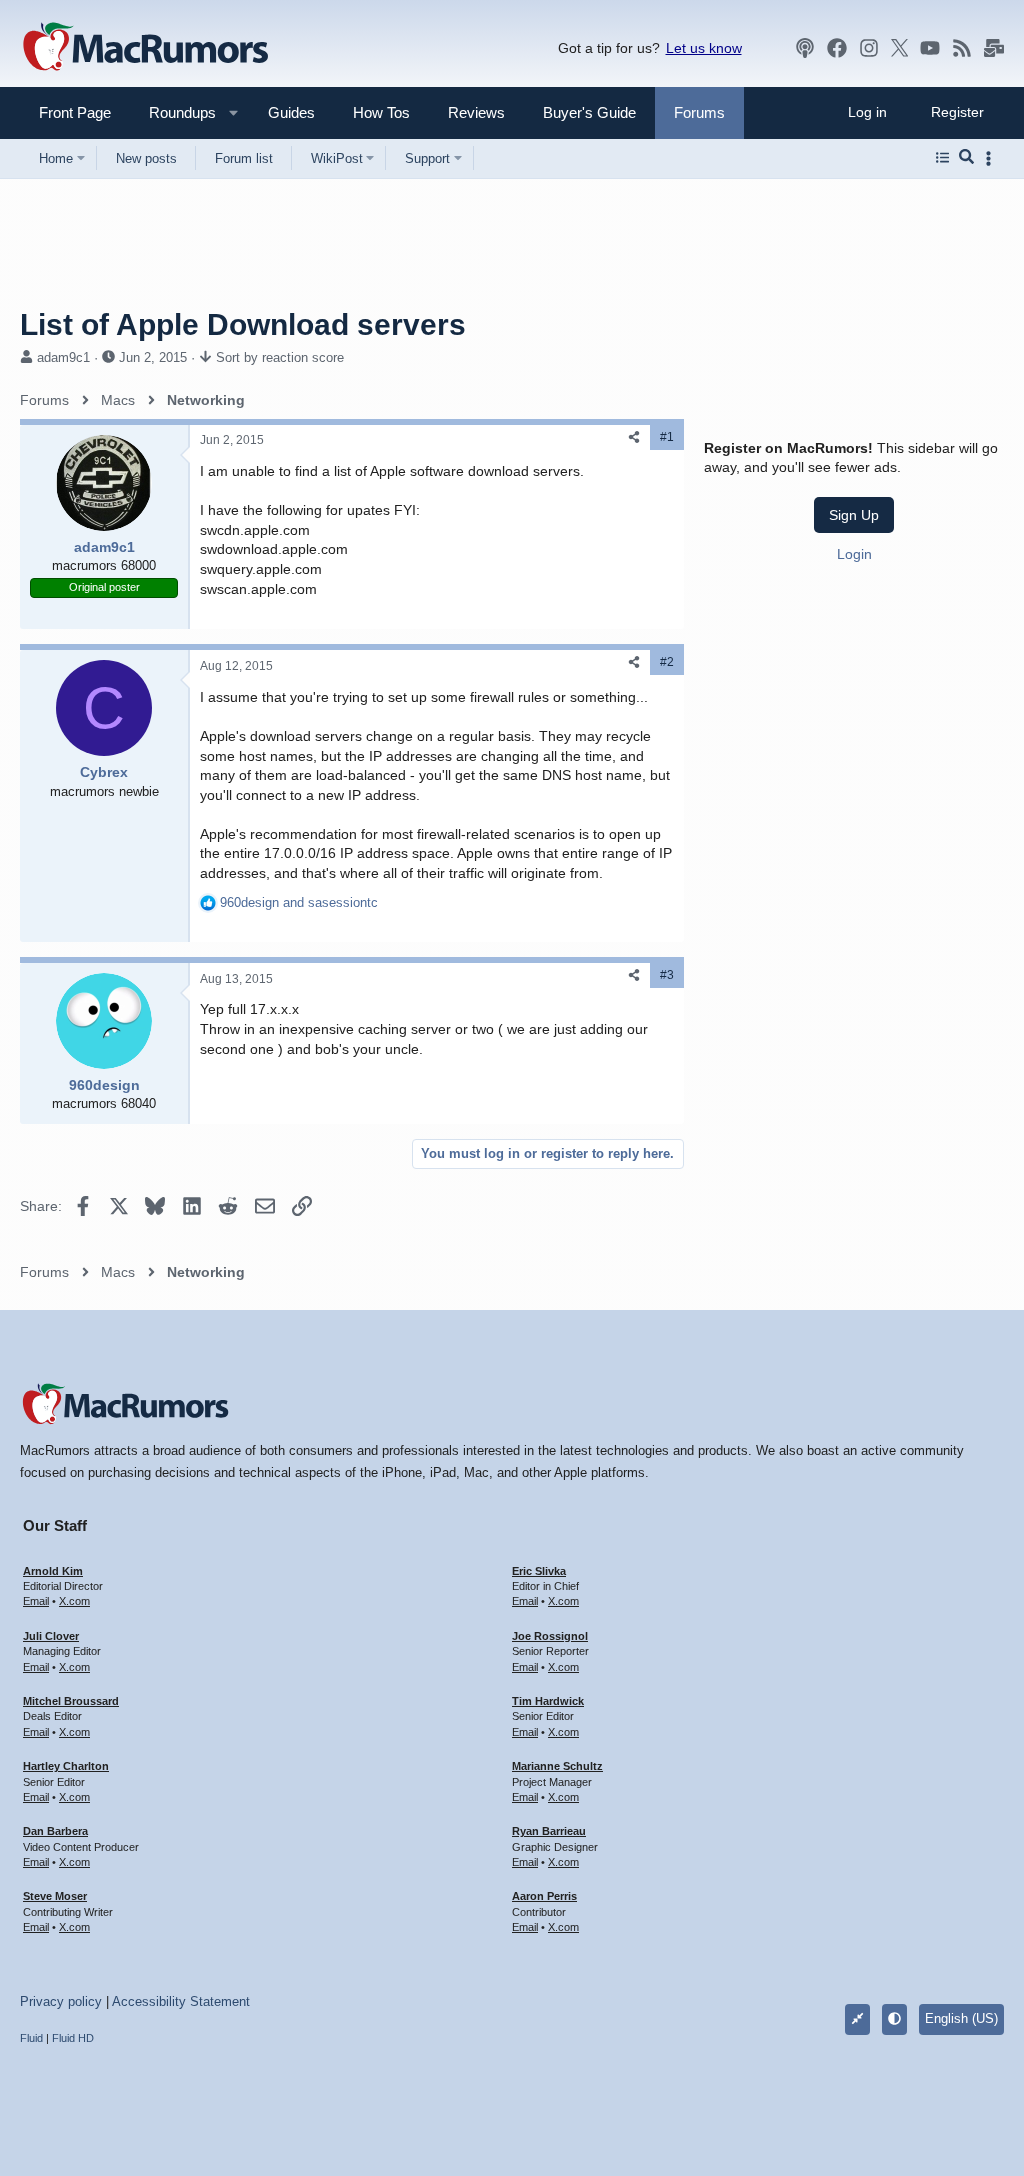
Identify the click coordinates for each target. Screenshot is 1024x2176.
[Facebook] (837, 48)
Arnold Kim (53, 1571)
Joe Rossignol (550, 1636)
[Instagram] (869, 48)
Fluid (31, 2038)
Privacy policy (61, 2001)
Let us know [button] (704, 48)
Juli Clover (51, 1636)
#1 (667, 437)
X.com (74, 1601)
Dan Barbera (55, 1831)
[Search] (966, 158)
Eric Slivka (539, 1571)
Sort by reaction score (280, 357)
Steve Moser (55, 1896)
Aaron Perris (544, 1896)
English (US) (961, 2018)
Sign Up (854, 515)
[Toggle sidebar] (992, 158)
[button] (174, 112)
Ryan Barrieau (549, 1831)
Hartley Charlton (66, 1766)
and (299, 902)
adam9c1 (63, 357)
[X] (900, 48)
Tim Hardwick (548, 1701)
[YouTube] (930, 48)
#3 (667, 975)
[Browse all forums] (942, 158)
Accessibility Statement (181, 2001)
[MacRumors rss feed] (962, 48)
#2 (667, 662)
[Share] (634, 437)
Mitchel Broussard (71, 1701)
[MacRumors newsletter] (994, 48)
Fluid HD (73, 2038)
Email (36, 1601)
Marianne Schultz (557, 1766)
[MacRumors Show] (805, 48)
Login (854, 554)
